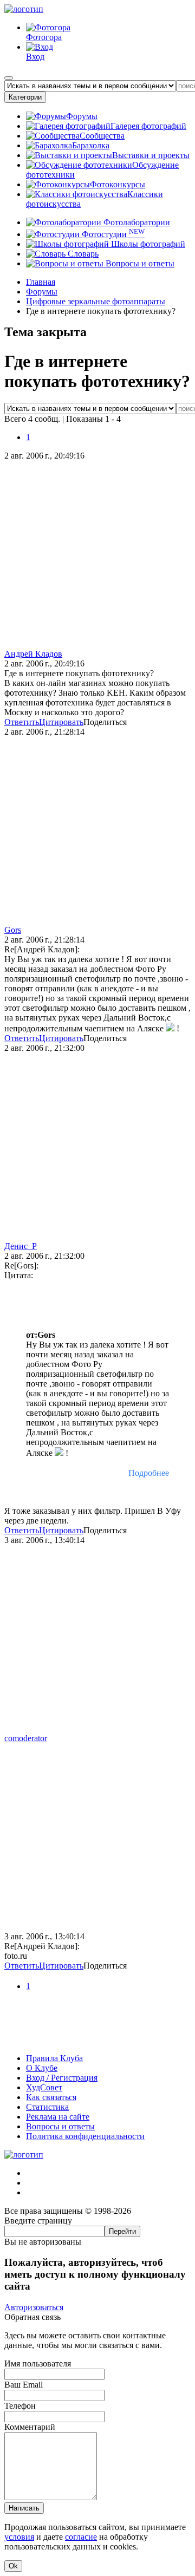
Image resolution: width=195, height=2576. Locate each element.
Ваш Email (24, 2385)
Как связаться (51, 2097)
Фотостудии (112, 234)
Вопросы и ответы (139, 263)
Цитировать (61, 722)
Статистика (47, 2107)
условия (19, 2537)
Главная (41, 282)
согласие (81, 2537)
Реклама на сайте (58, 2117)
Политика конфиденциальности (85, 2136)
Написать (24, 2508)
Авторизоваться (34, 2307)
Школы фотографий (147, 244)
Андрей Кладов (33, 654)
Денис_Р (21, 1246)
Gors (13, 930)
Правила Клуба (54, 2058)
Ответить (22, 722)
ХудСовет (44, 2087)
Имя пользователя (38, 2363)
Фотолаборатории (136, 222)
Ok (13, 2566)
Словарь (82, 254)
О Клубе (42, 2068)
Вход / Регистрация (62, 2078)
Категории (25, 97)
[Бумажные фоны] (97, 2040)
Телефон (20, 2406)
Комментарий (30, 2427)
